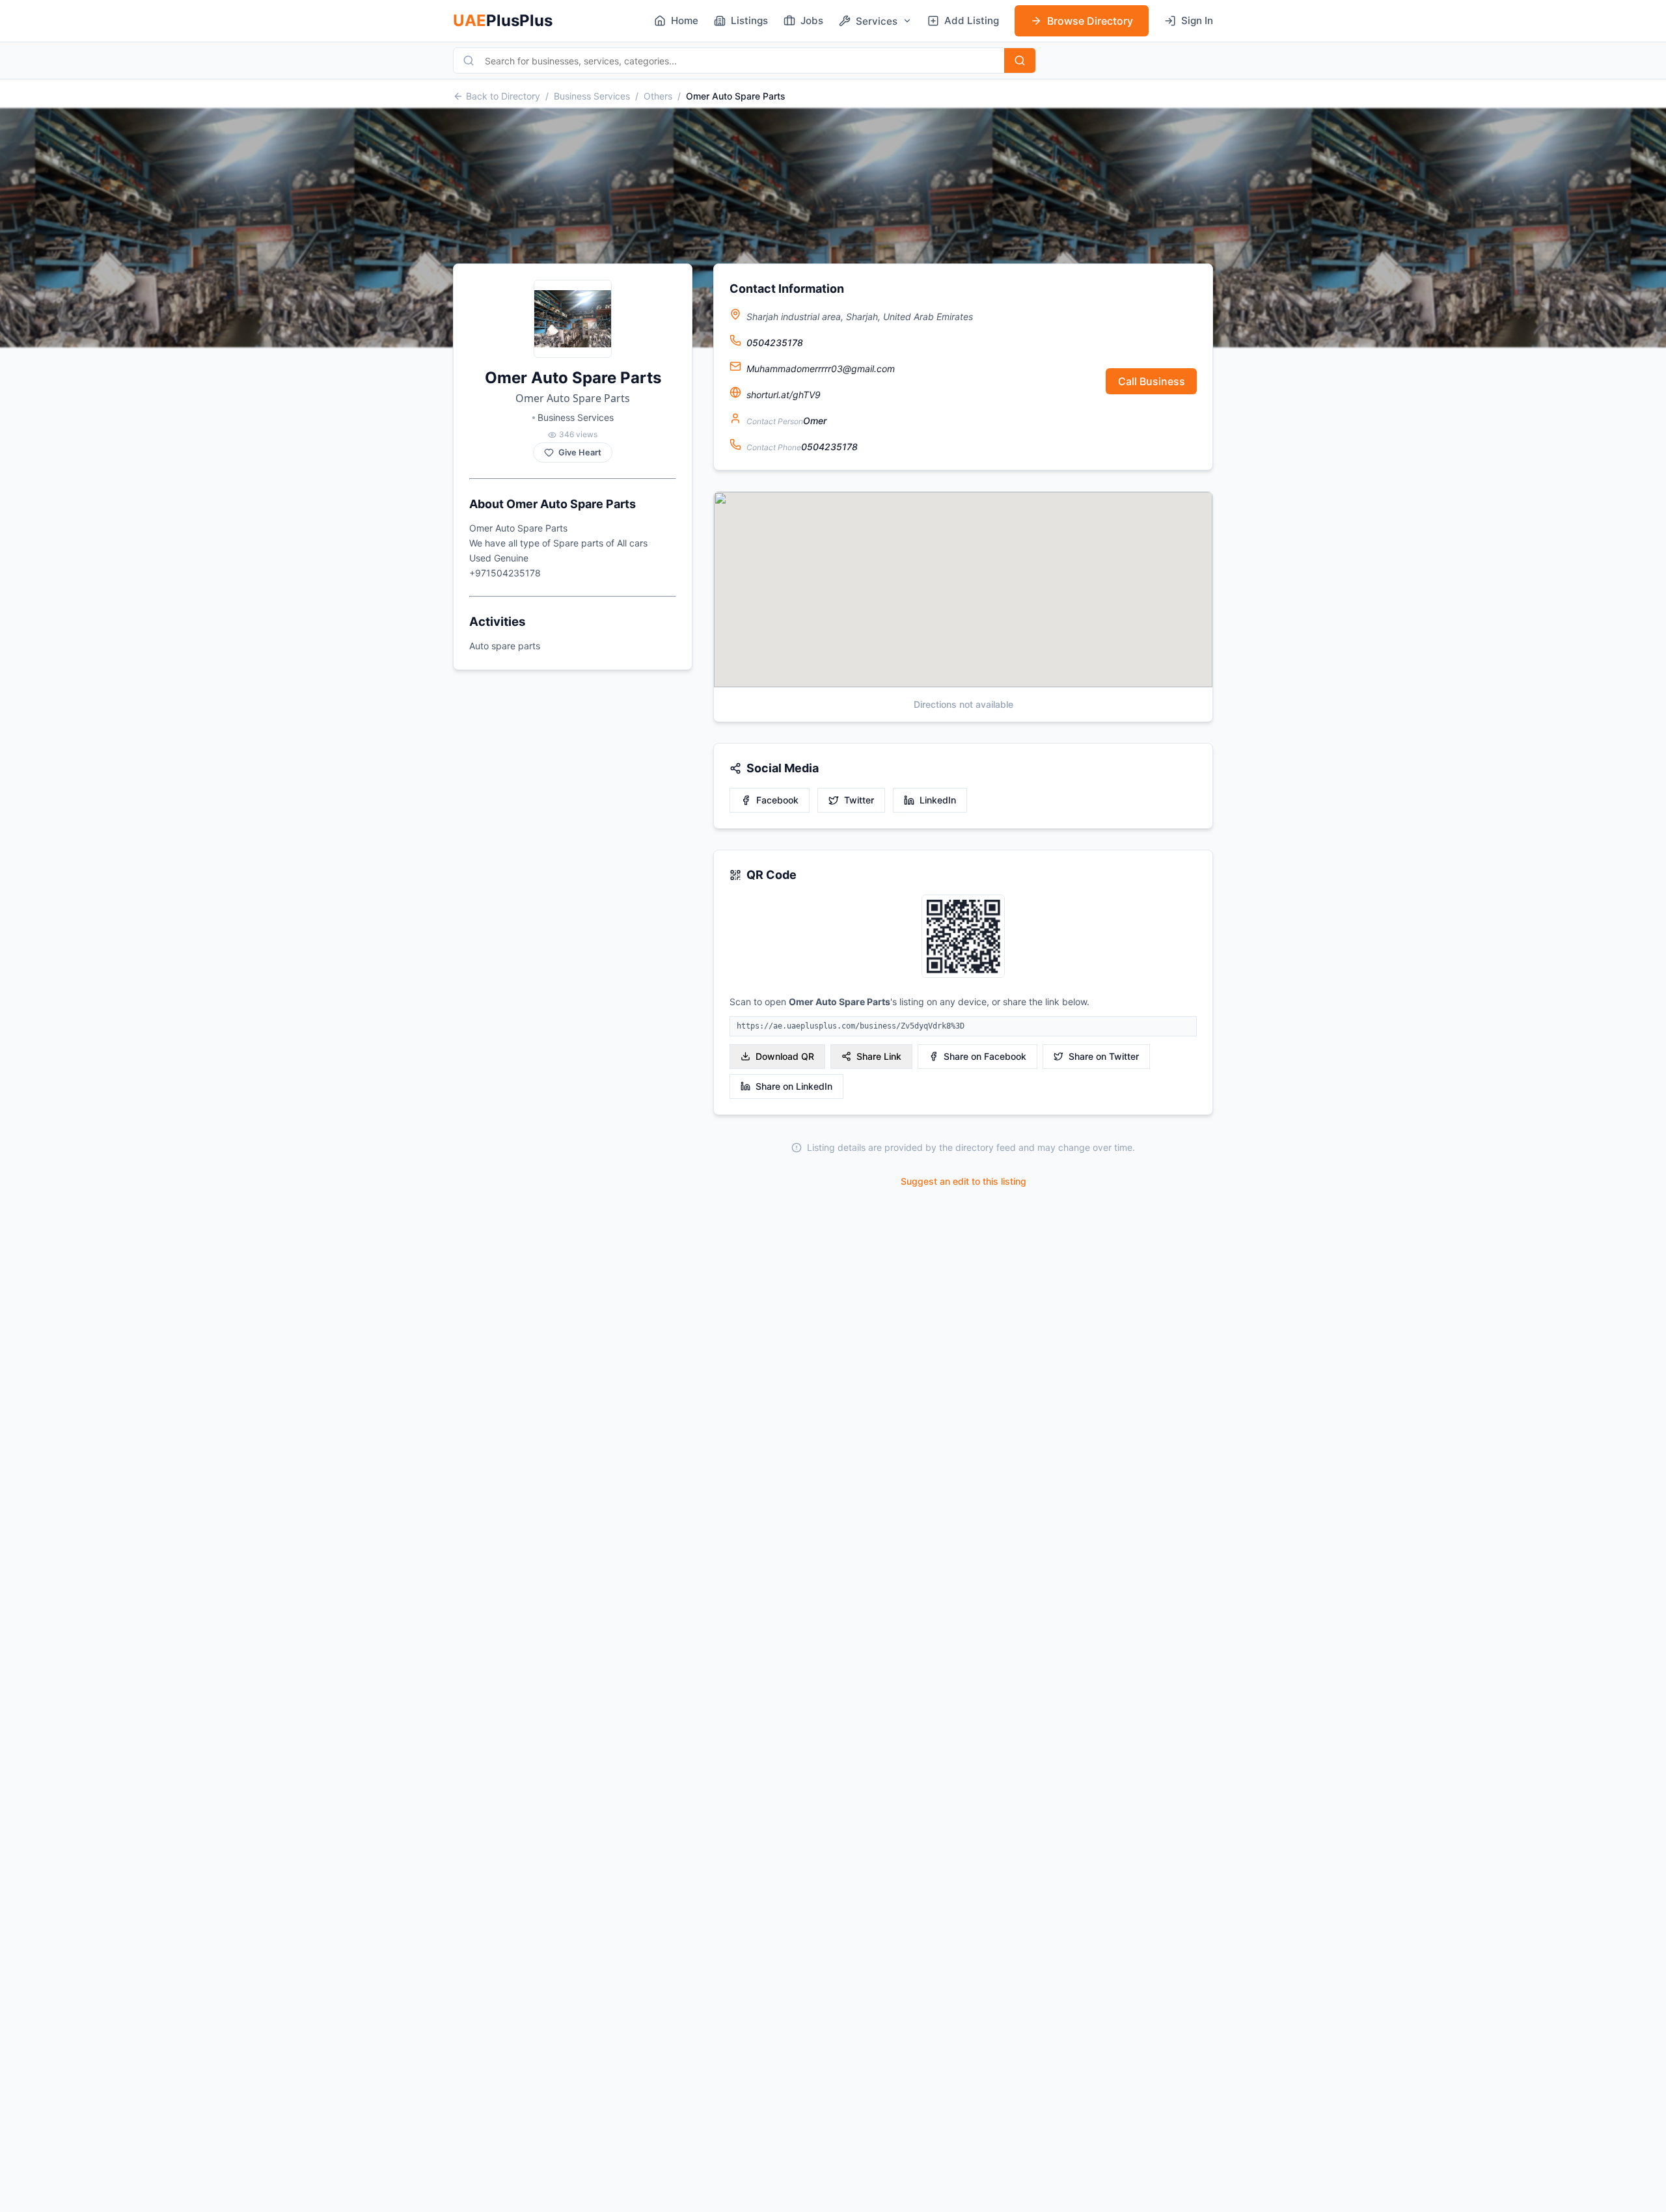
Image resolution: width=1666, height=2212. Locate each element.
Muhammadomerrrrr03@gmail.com (821, 369)
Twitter (859, 800)
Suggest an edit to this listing (963, 1181)
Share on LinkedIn (794, 1086)
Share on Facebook (985, 1056)
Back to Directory (503, 96)
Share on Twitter (1104, 1056)
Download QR (785, 1056)
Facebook (777, 800)
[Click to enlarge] (963, 937)
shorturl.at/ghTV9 (784, 395)
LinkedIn (938, 800)
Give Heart (580, 452)
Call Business (1152, 381)
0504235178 (775, 343)
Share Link (879, 1056)
